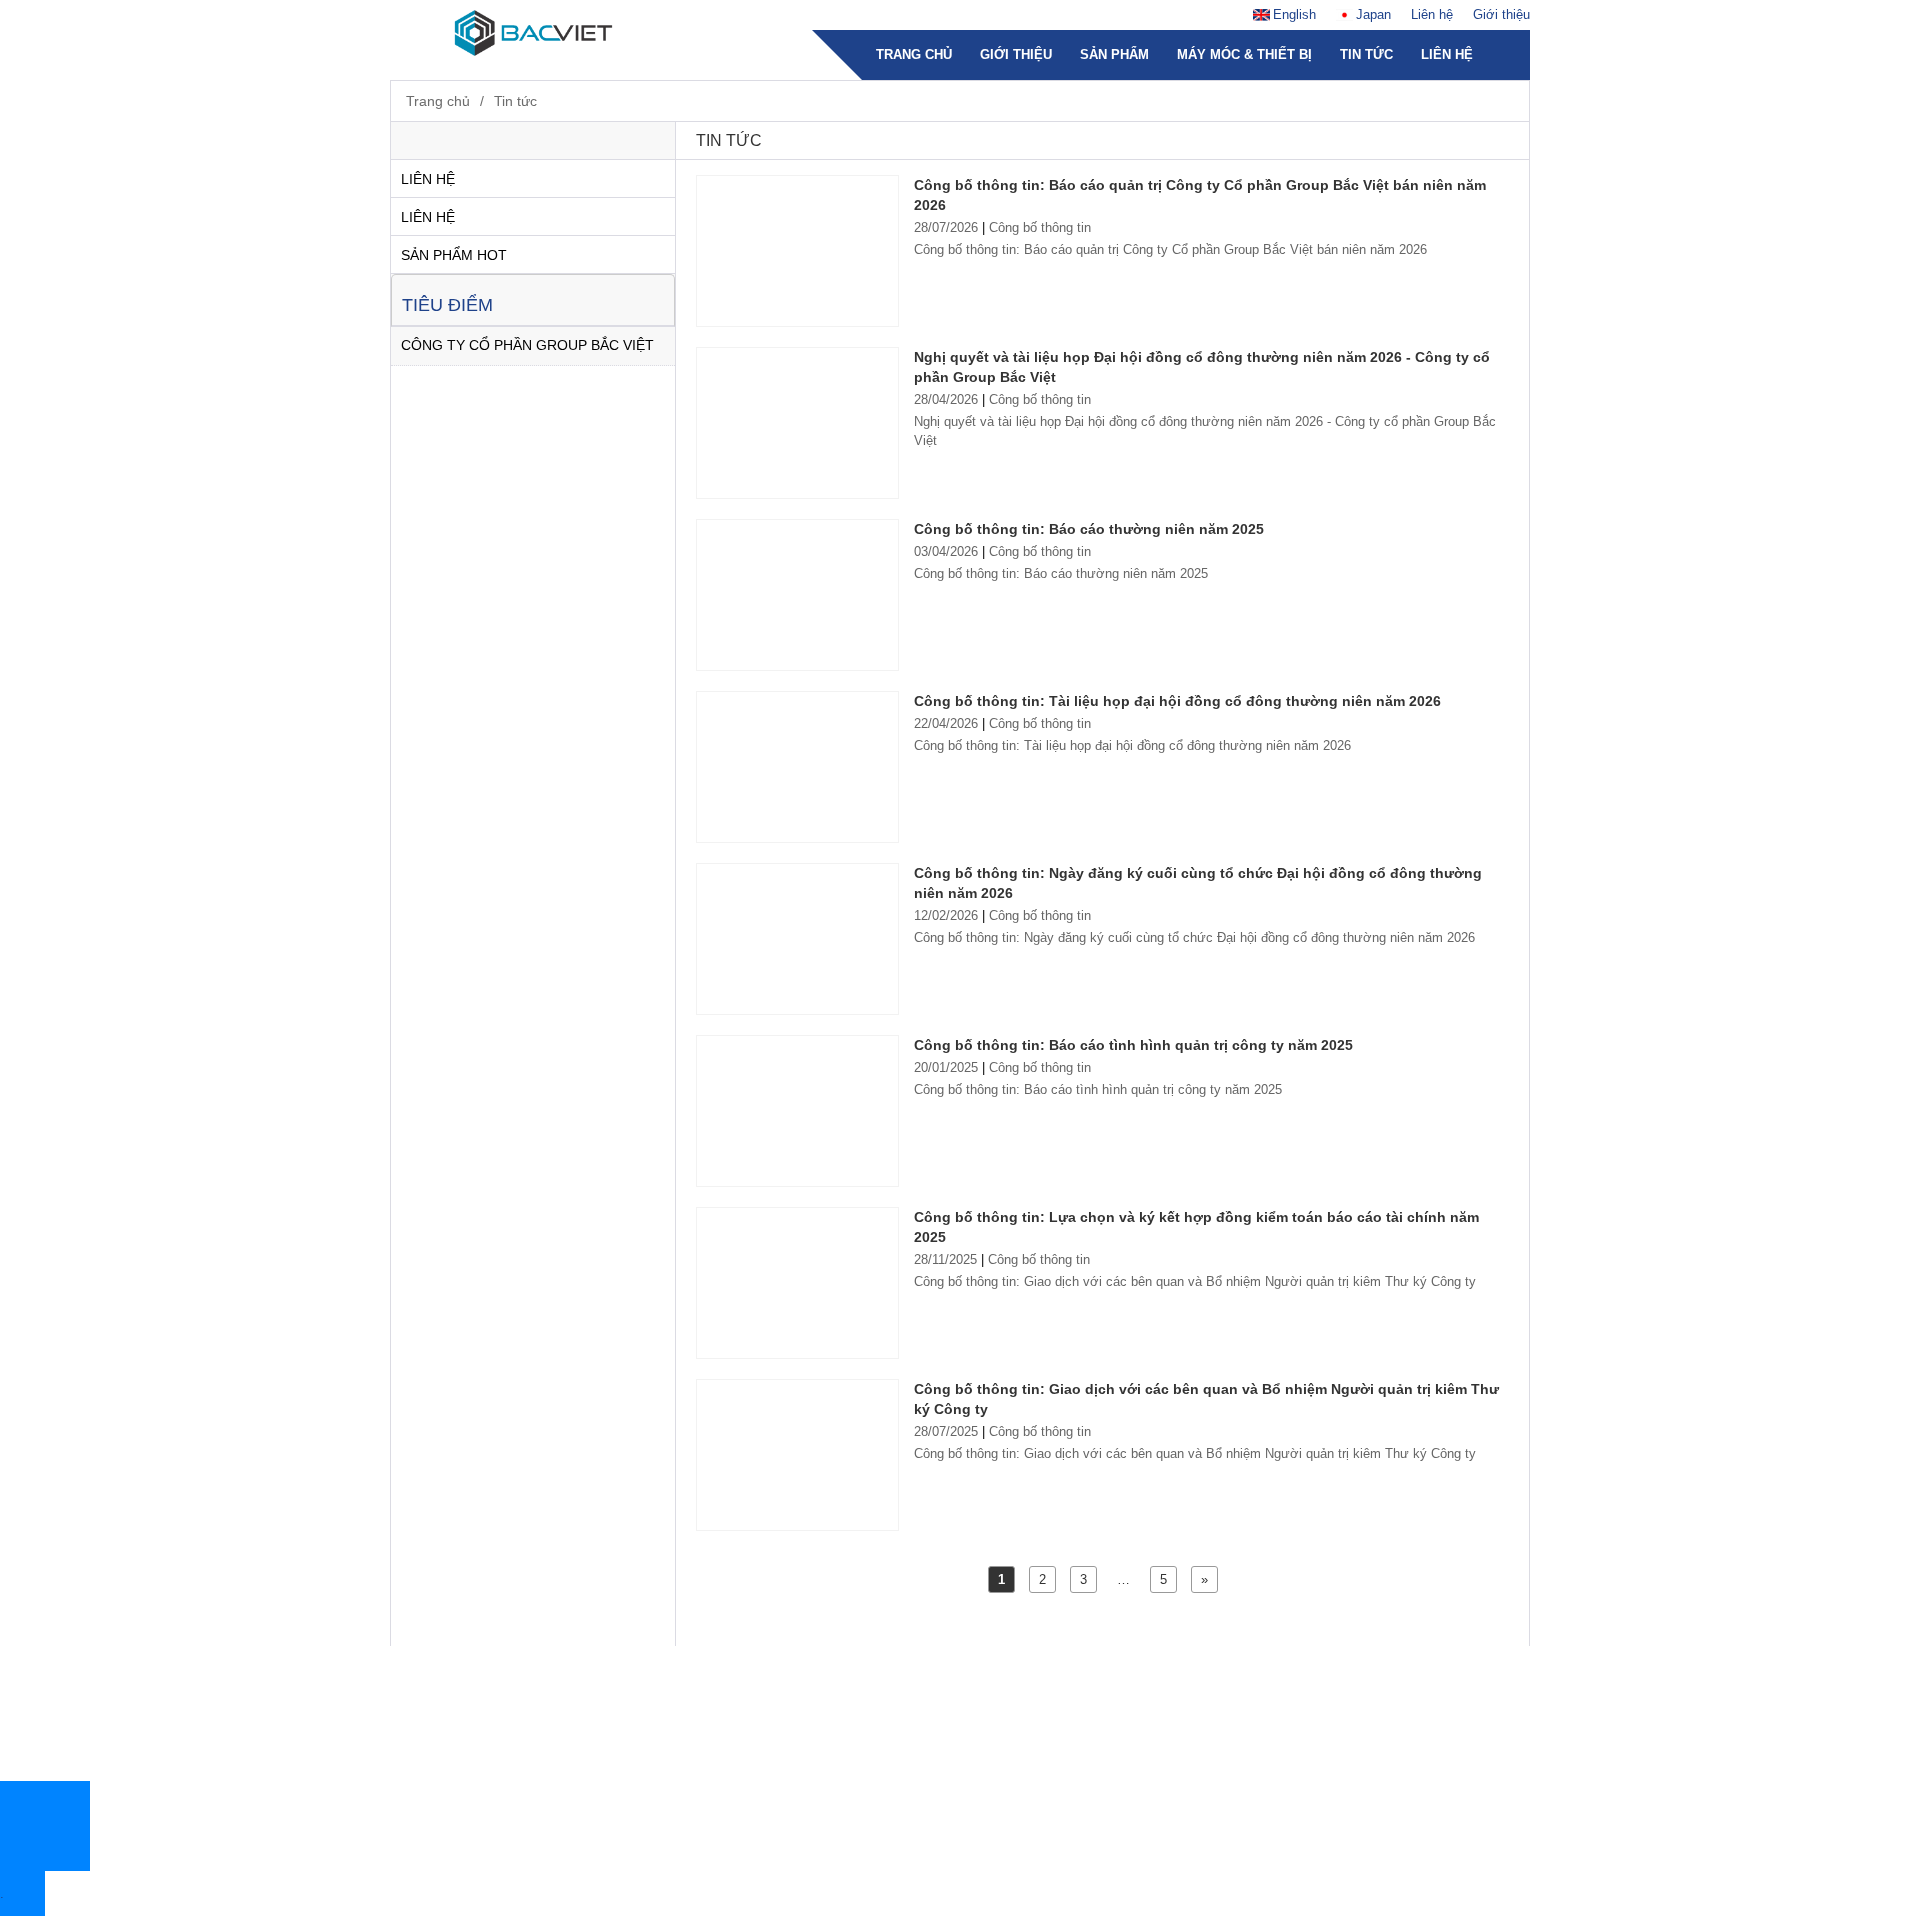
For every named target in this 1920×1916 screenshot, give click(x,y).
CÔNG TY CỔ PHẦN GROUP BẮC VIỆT (527, 345)
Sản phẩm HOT (454, 255)
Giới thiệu (1501, 14)
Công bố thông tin (1040, 227)
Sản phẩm (1114, 54)
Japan (1373, 14)
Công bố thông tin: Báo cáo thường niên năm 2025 (1089, 529)
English (1294, 14)
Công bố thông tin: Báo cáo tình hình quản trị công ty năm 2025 (1133, 1045)
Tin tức (1366, 54)
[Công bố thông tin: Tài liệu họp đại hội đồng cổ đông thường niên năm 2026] (797, 767)
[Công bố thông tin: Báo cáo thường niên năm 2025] (797, 595)
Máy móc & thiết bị (1244, 54)
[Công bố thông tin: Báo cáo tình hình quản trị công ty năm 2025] (797, 1111)
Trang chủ (914, 54)
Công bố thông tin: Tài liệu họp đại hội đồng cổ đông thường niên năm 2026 (1177, 701)
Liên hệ (1432, 14)
